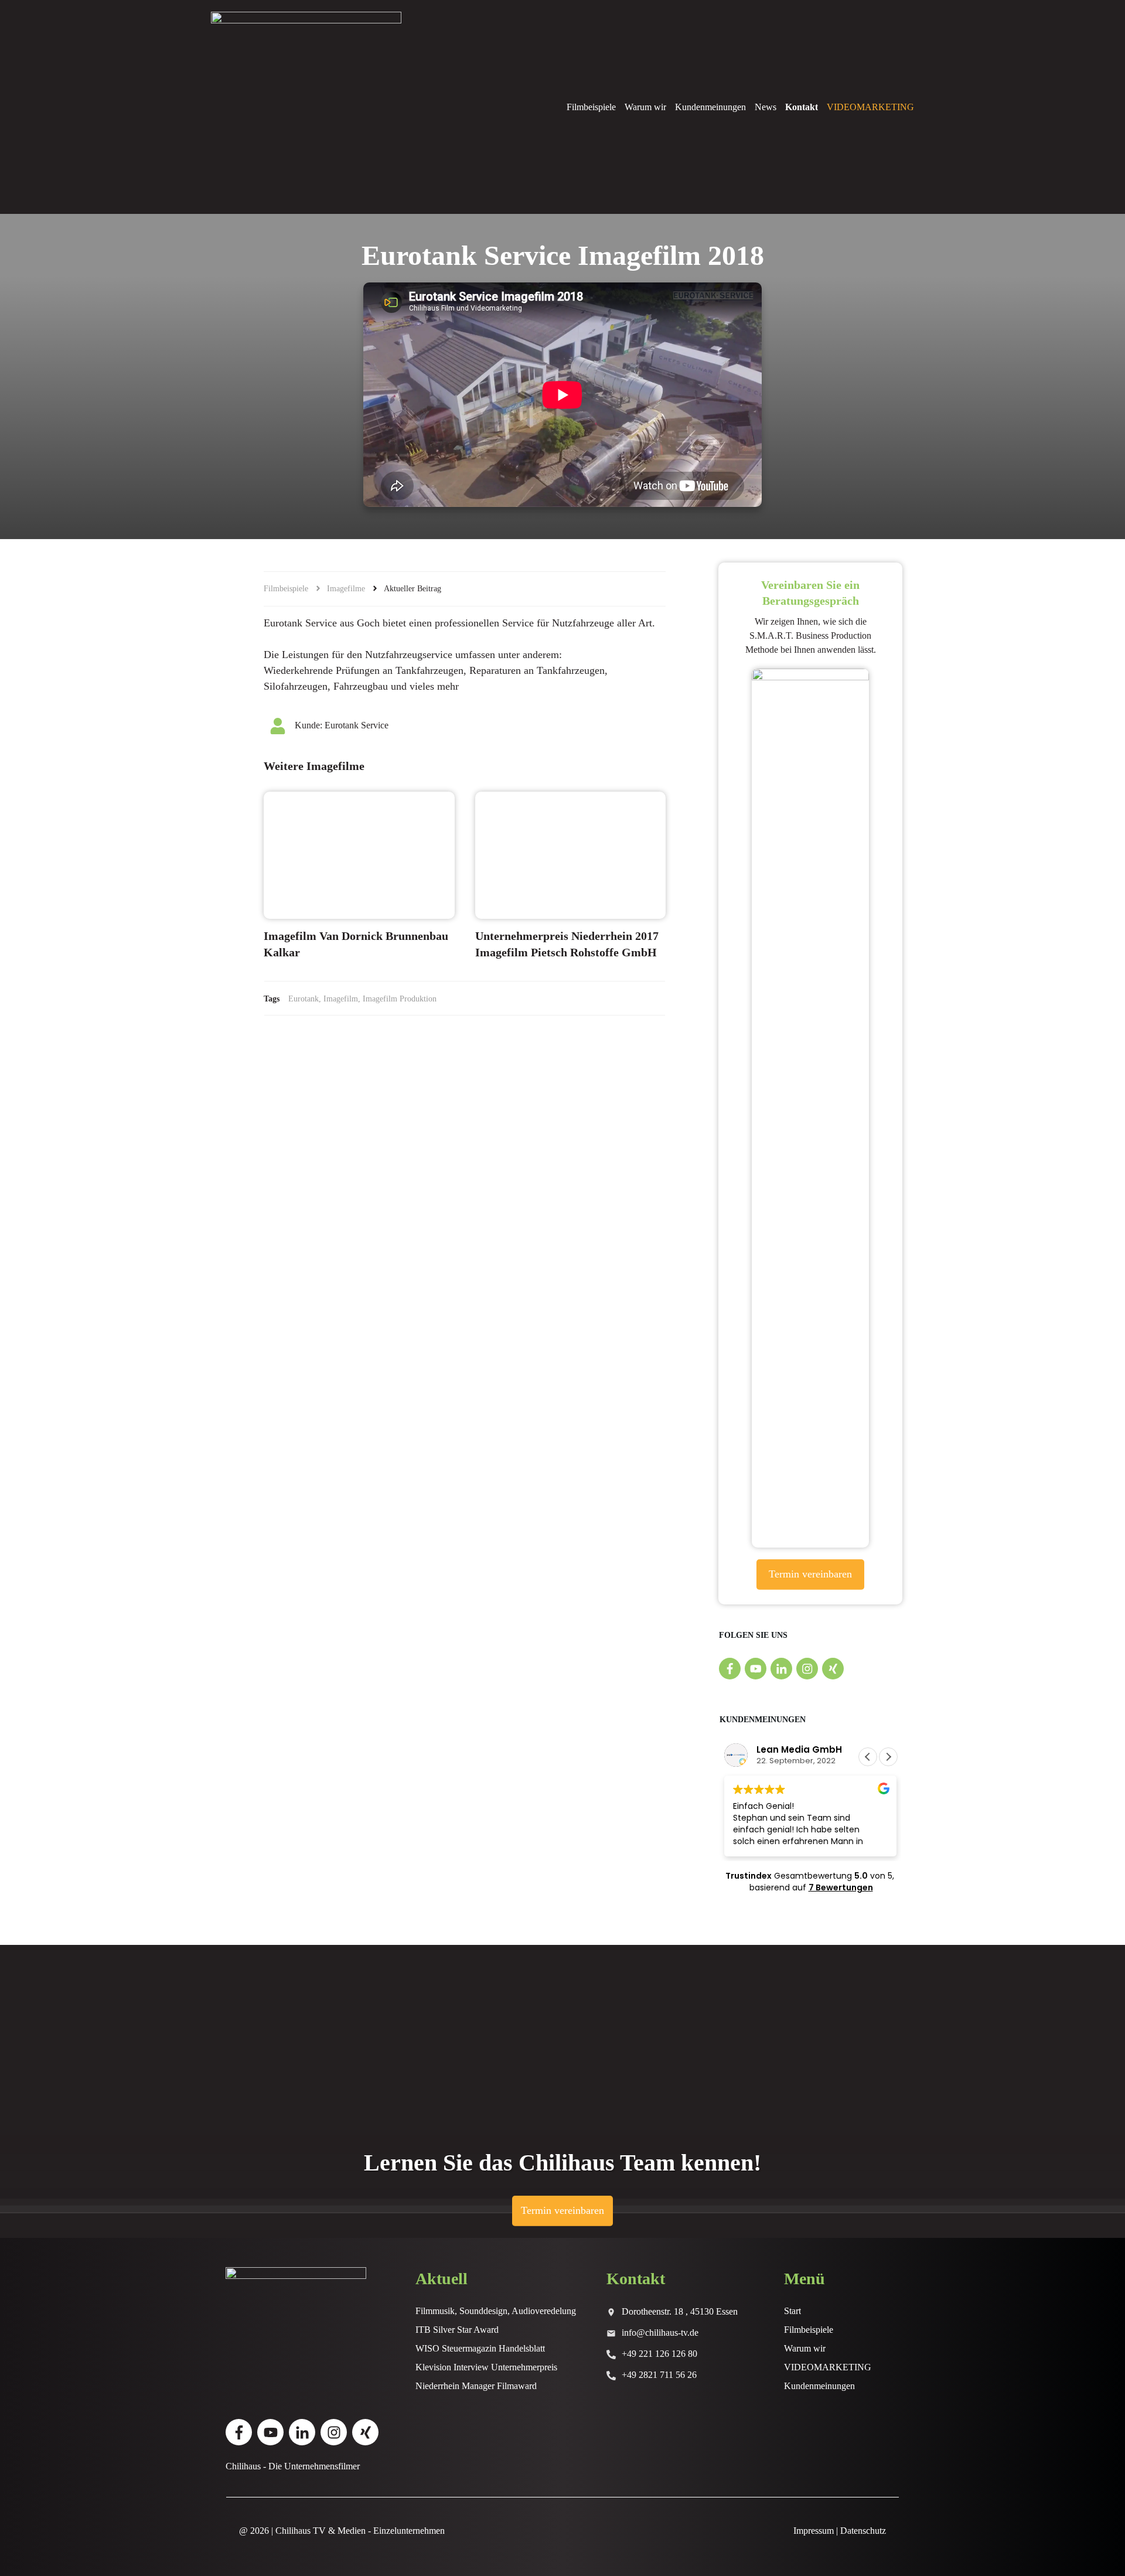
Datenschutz (863, 2531)
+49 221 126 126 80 (659, 2354)
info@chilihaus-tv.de (660, 2333)
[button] (888, 1757)
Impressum (814, 2531)
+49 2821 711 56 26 (659, 2375)
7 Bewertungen (841, 1887)
